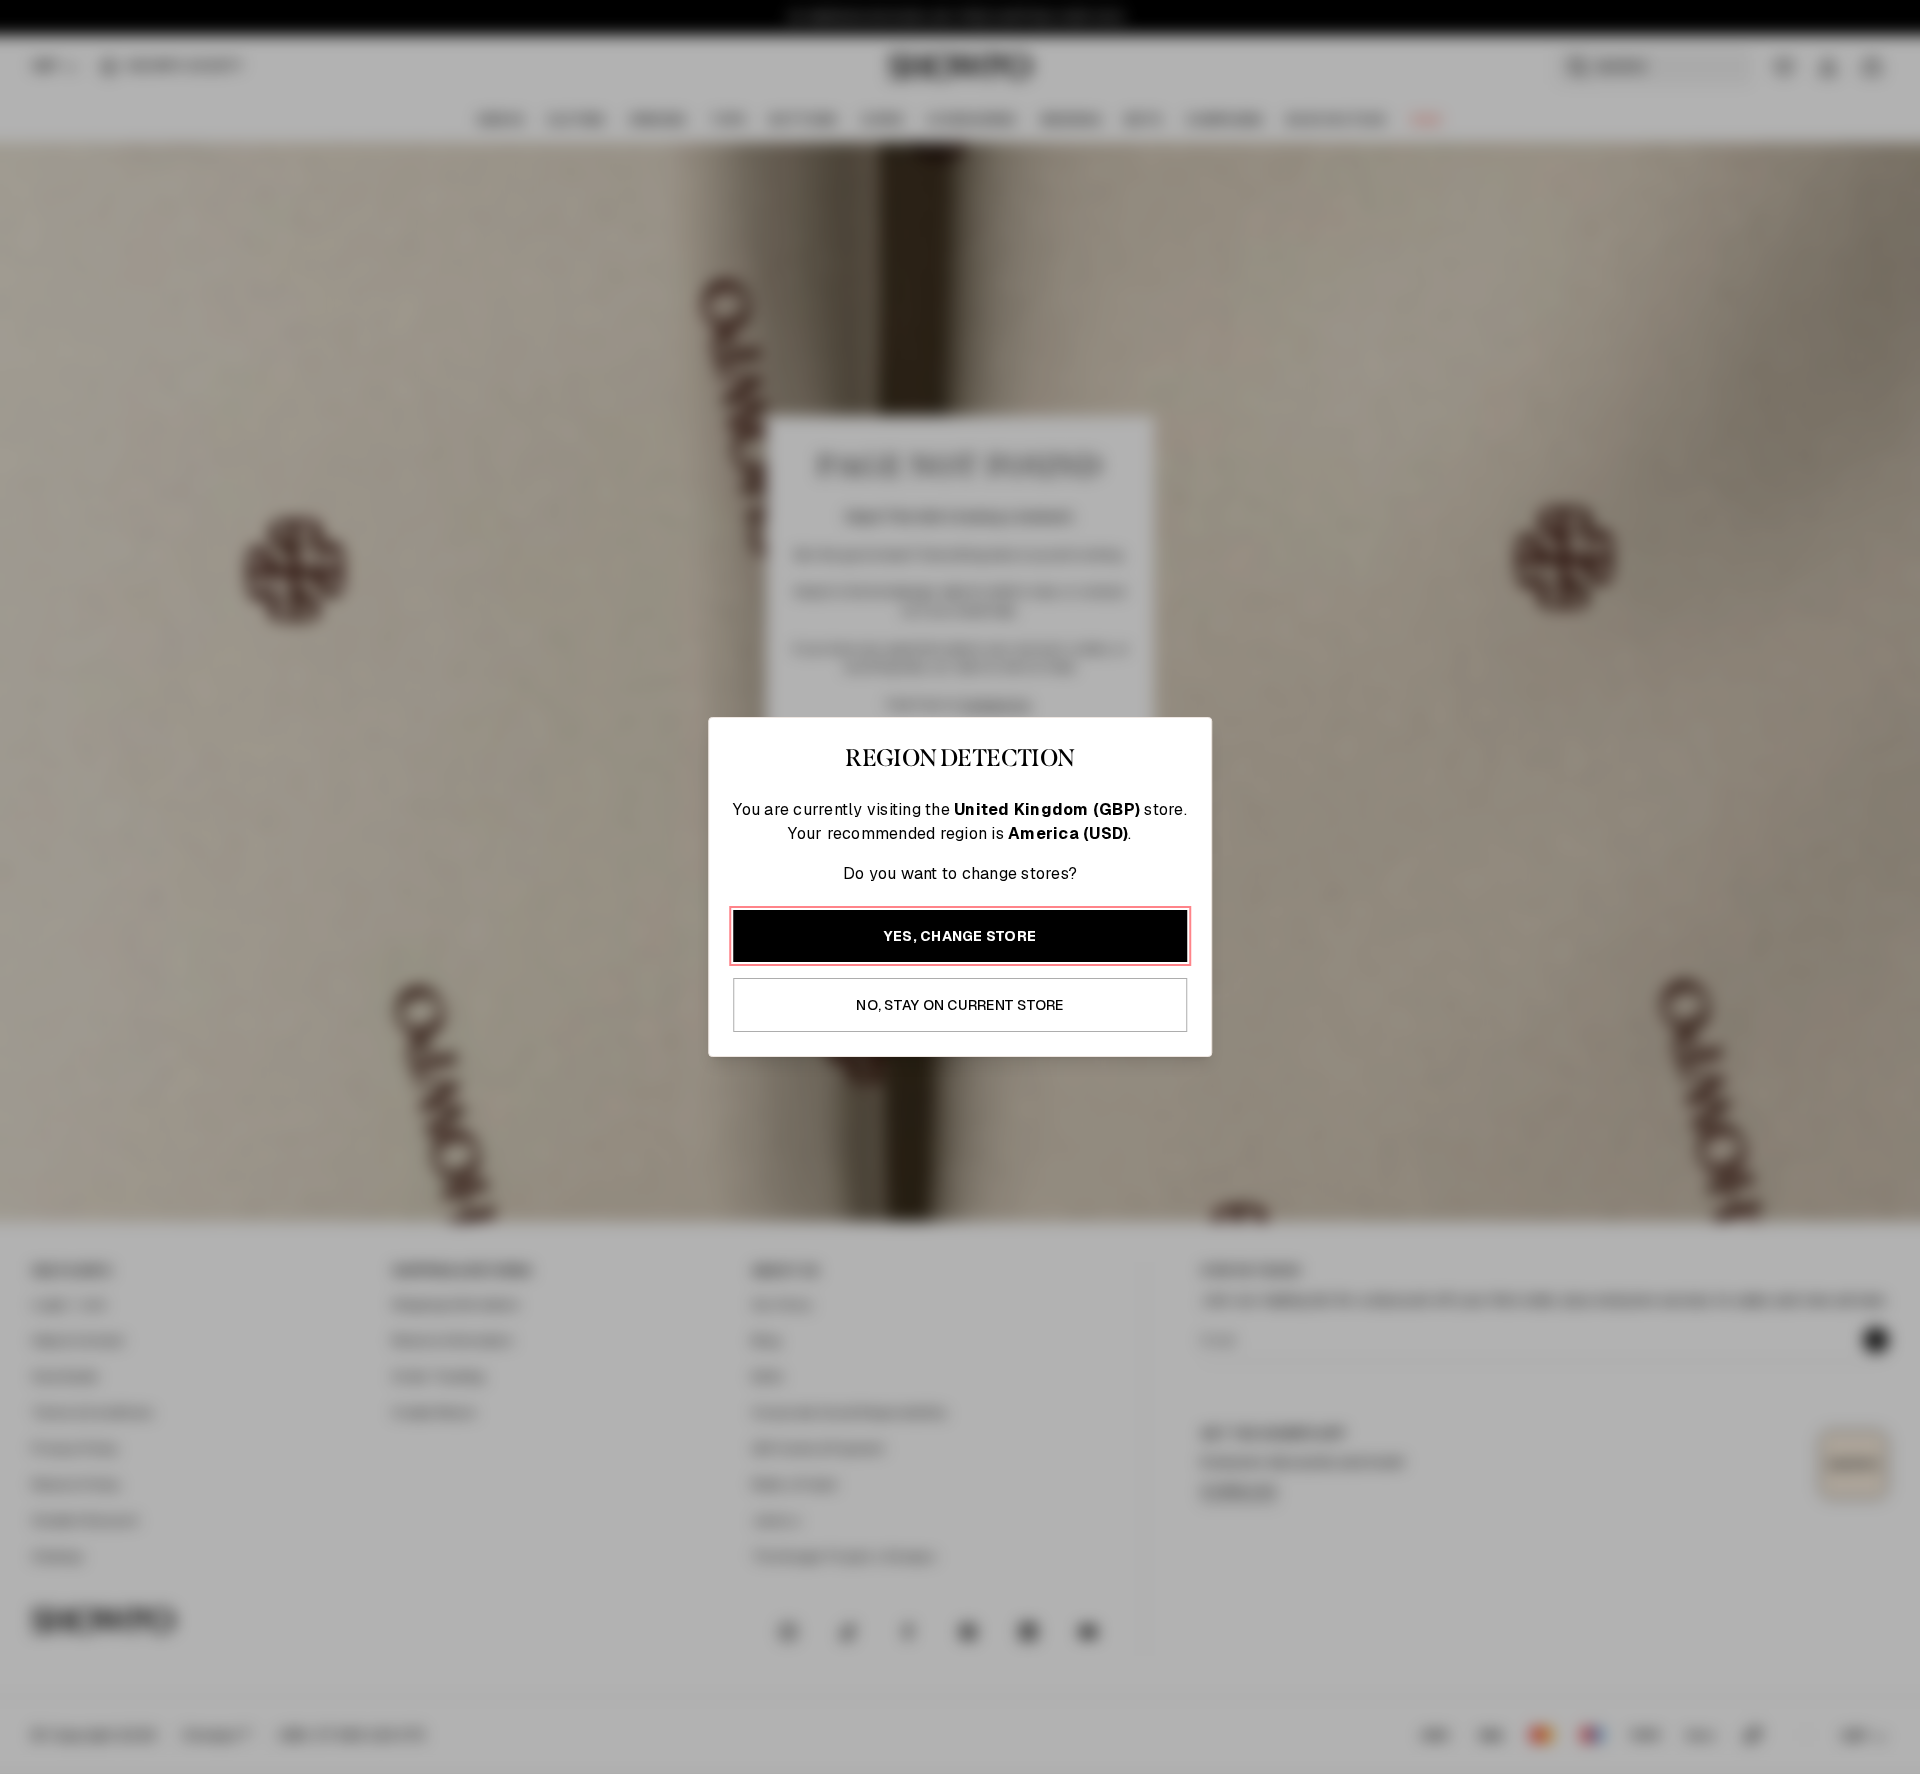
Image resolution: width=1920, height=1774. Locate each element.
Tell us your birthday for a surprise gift (1155, 977)
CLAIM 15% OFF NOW (1185, 1040)
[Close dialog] (1387, 591)
